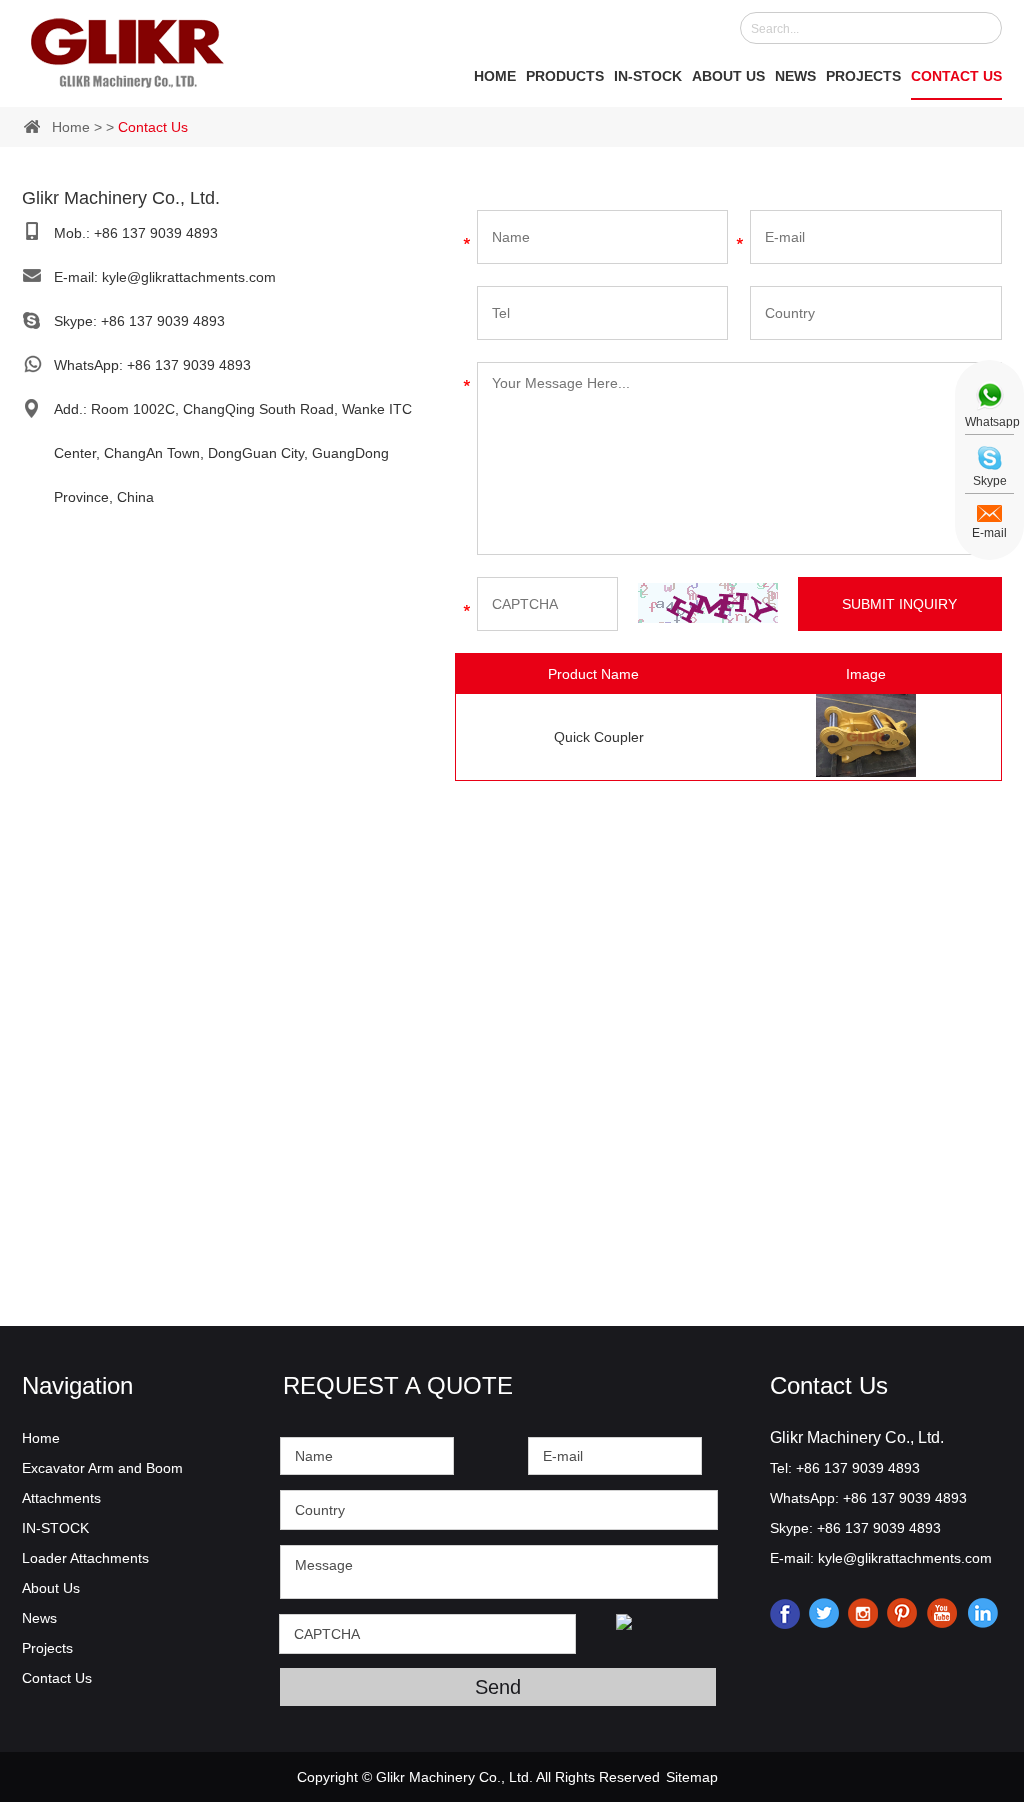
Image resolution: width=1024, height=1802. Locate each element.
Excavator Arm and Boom (102, 1468)
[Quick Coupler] (866, 772)
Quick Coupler (599, 737)
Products (565, 76)
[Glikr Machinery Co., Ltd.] (127, 49)
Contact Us (956, 76)
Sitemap (692, 1777)
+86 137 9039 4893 (163, 321)
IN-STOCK (648, 76)
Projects (863, 76)
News (795, 76)
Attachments (61, 1498)
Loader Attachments (85, 1558)
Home (495, 76)
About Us (728, 76)
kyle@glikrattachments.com (189, 277)
